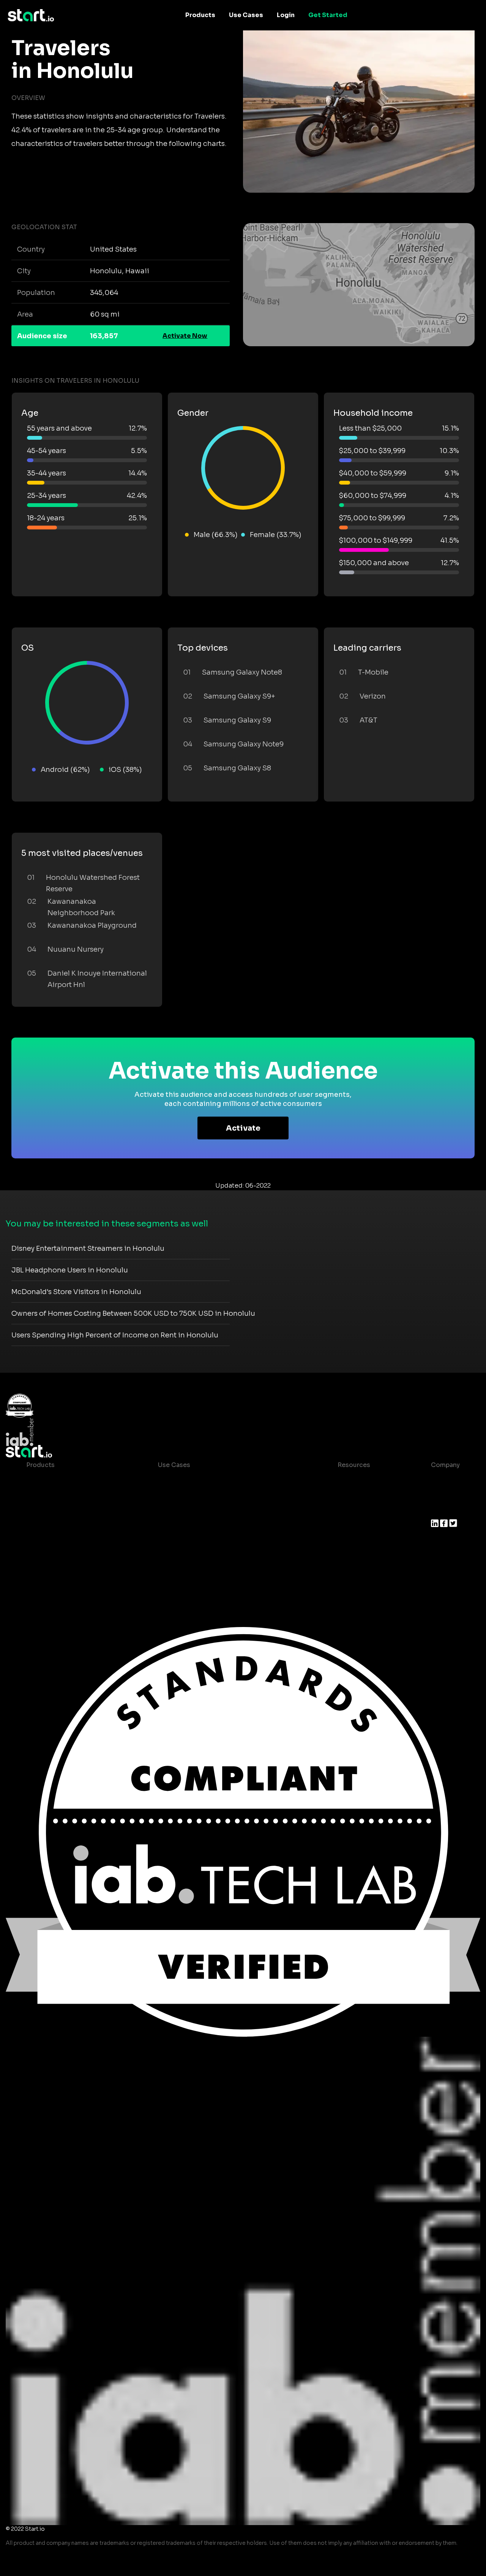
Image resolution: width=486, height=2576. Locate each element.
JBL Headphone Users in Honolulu (70, 1270)
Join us (442, 1495)
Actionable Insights (56, 1571)
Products (200, 15)
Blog (339, 1495)
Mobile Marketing (185, 1511)
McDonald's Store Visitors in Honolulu (76, 1292)
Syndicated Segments (60, 1526)
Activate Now (185, 336)
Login (286, 15)
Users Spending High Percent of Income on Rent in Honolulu (115, 1335)
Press (439, 1511)
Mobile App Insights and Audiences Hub (219, 1495)
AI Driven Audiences (58, 1511)
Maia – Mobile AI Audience (67, 1480)
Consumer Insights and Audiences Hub (218, 1480)
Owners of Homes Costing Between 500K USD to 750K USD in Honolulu (133, 1313)
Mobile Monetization (190, 1526)
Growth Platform (52, 1541)
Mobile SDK (44, 1556)
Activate (243, 1128)
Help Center (350, 1541)
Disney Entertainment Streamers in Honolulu (88, 1248)
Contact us (349, 1526)
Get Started (328, 15)
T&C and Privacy (356, 1511)
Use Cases (246, 15)
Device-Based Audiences (65, 1495)
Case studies (352, 1480)
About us (445, 1480)
